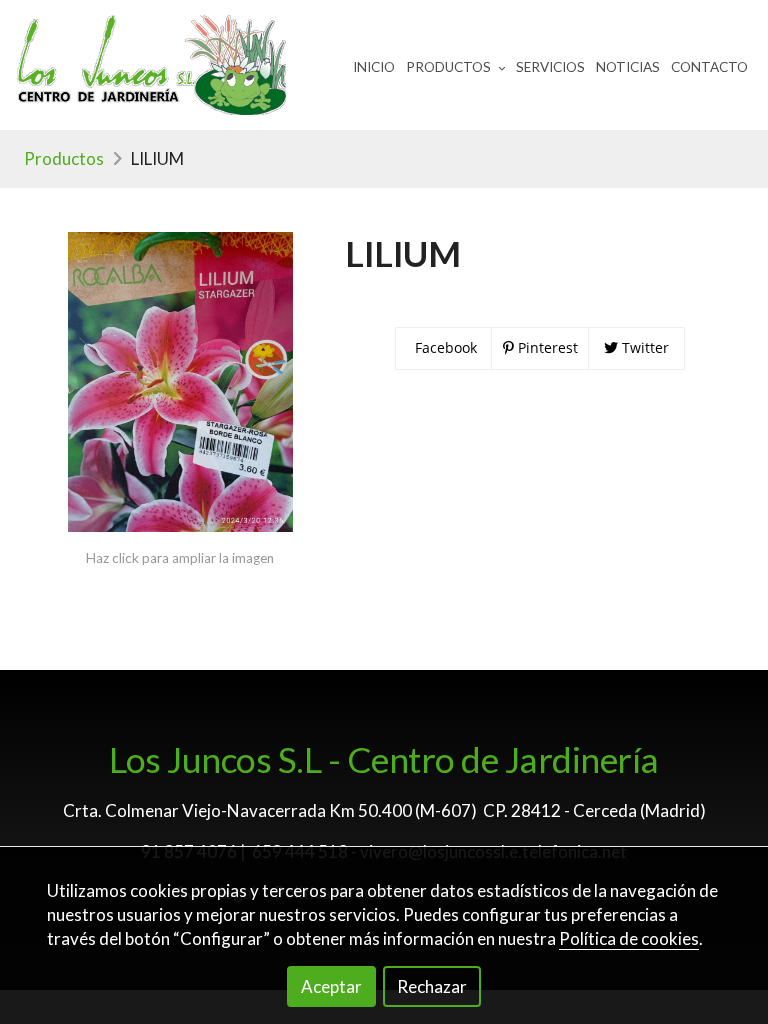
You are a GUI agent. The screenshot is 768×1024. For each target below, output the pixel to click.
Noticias (628, 67)
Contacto (709, 67)
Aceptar (331, 986)
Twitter (643, 347)
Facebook (444, 347)
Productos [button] (450, 67)
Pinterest (546, 347)
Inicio (374, 67)
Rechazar (432, 986)
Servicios (550, 67)
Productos (64, 158)
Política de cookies (629, 938)
